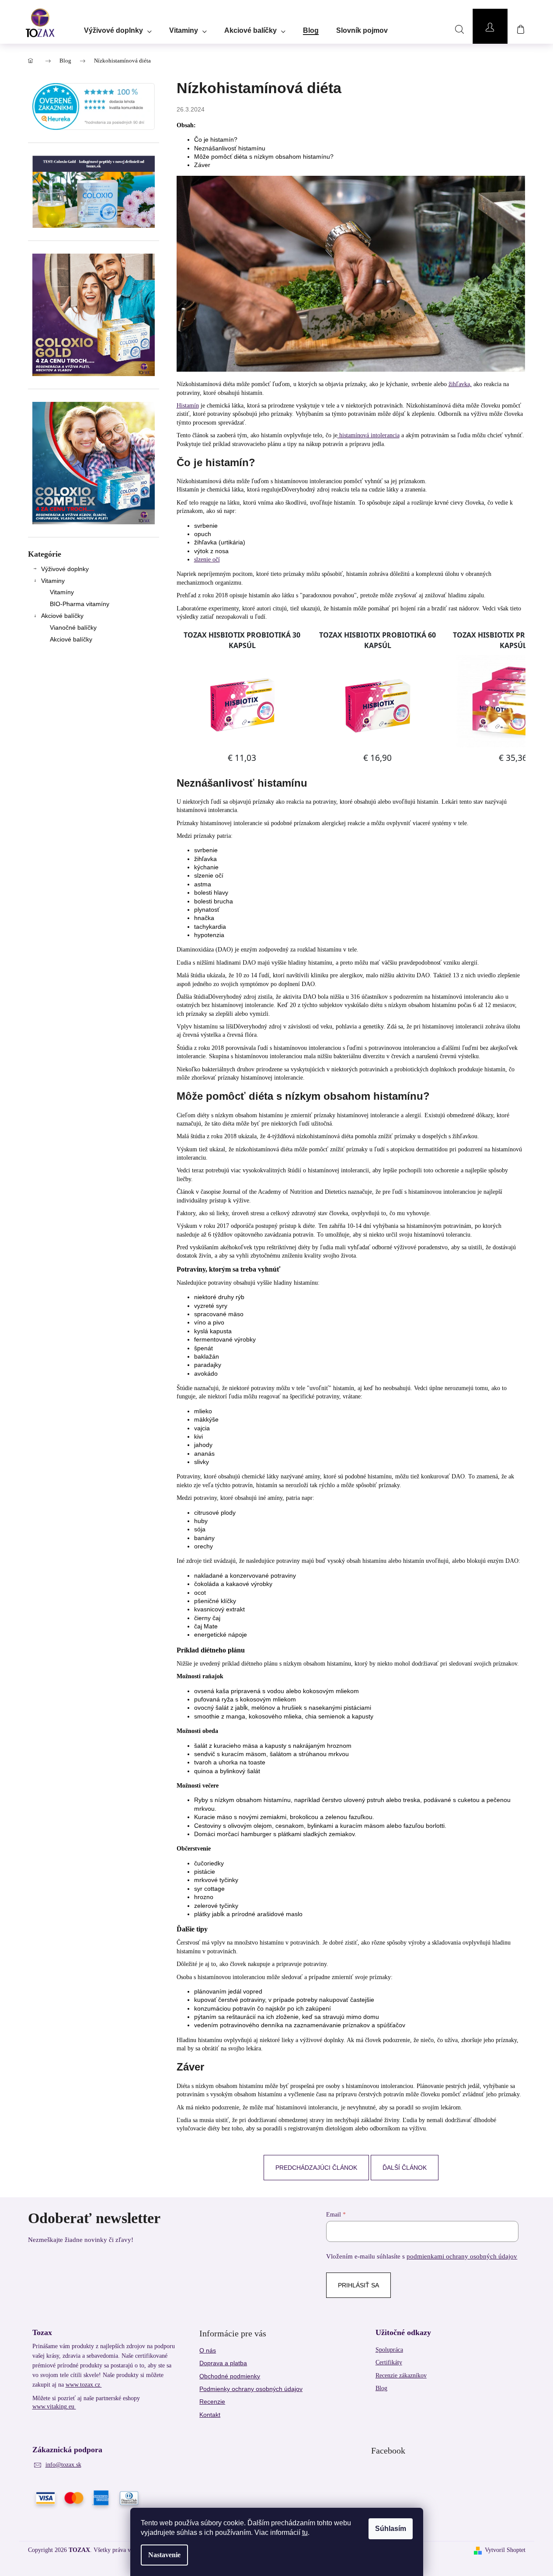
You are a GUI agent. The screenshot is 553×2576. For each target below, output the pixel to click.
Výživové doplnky (65, 569)
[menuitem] (118, 28)
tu (305, 2532)
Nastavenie (164, 2555)
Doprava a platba (223, 2363)
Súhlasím (391, 2529)
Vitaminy (53, 581)
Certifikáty (389, 2362)
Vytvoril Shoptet (505, 2550)
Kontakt (210, 2415)
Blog (381, 2388)
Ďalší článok (405, 2168)
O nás (208, 2350)
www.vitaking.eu (54, 2407)
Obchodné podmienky (230, 2376)
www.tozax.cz (84, 2385)
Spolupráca (389, 2350)
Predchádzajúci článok (316, 2168)
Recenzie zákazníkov (401, 2376)
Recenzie (212, 2402)
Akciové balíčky (62, 616)
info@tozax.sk (63, 2465)
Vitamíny (62, 592)
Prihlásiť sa (358, 2285)
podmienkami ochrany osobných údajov (462, 2256)
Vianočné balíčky (73, 627)
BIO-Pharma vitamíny (80, 604)
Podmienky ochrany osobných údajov (251, 2389)
